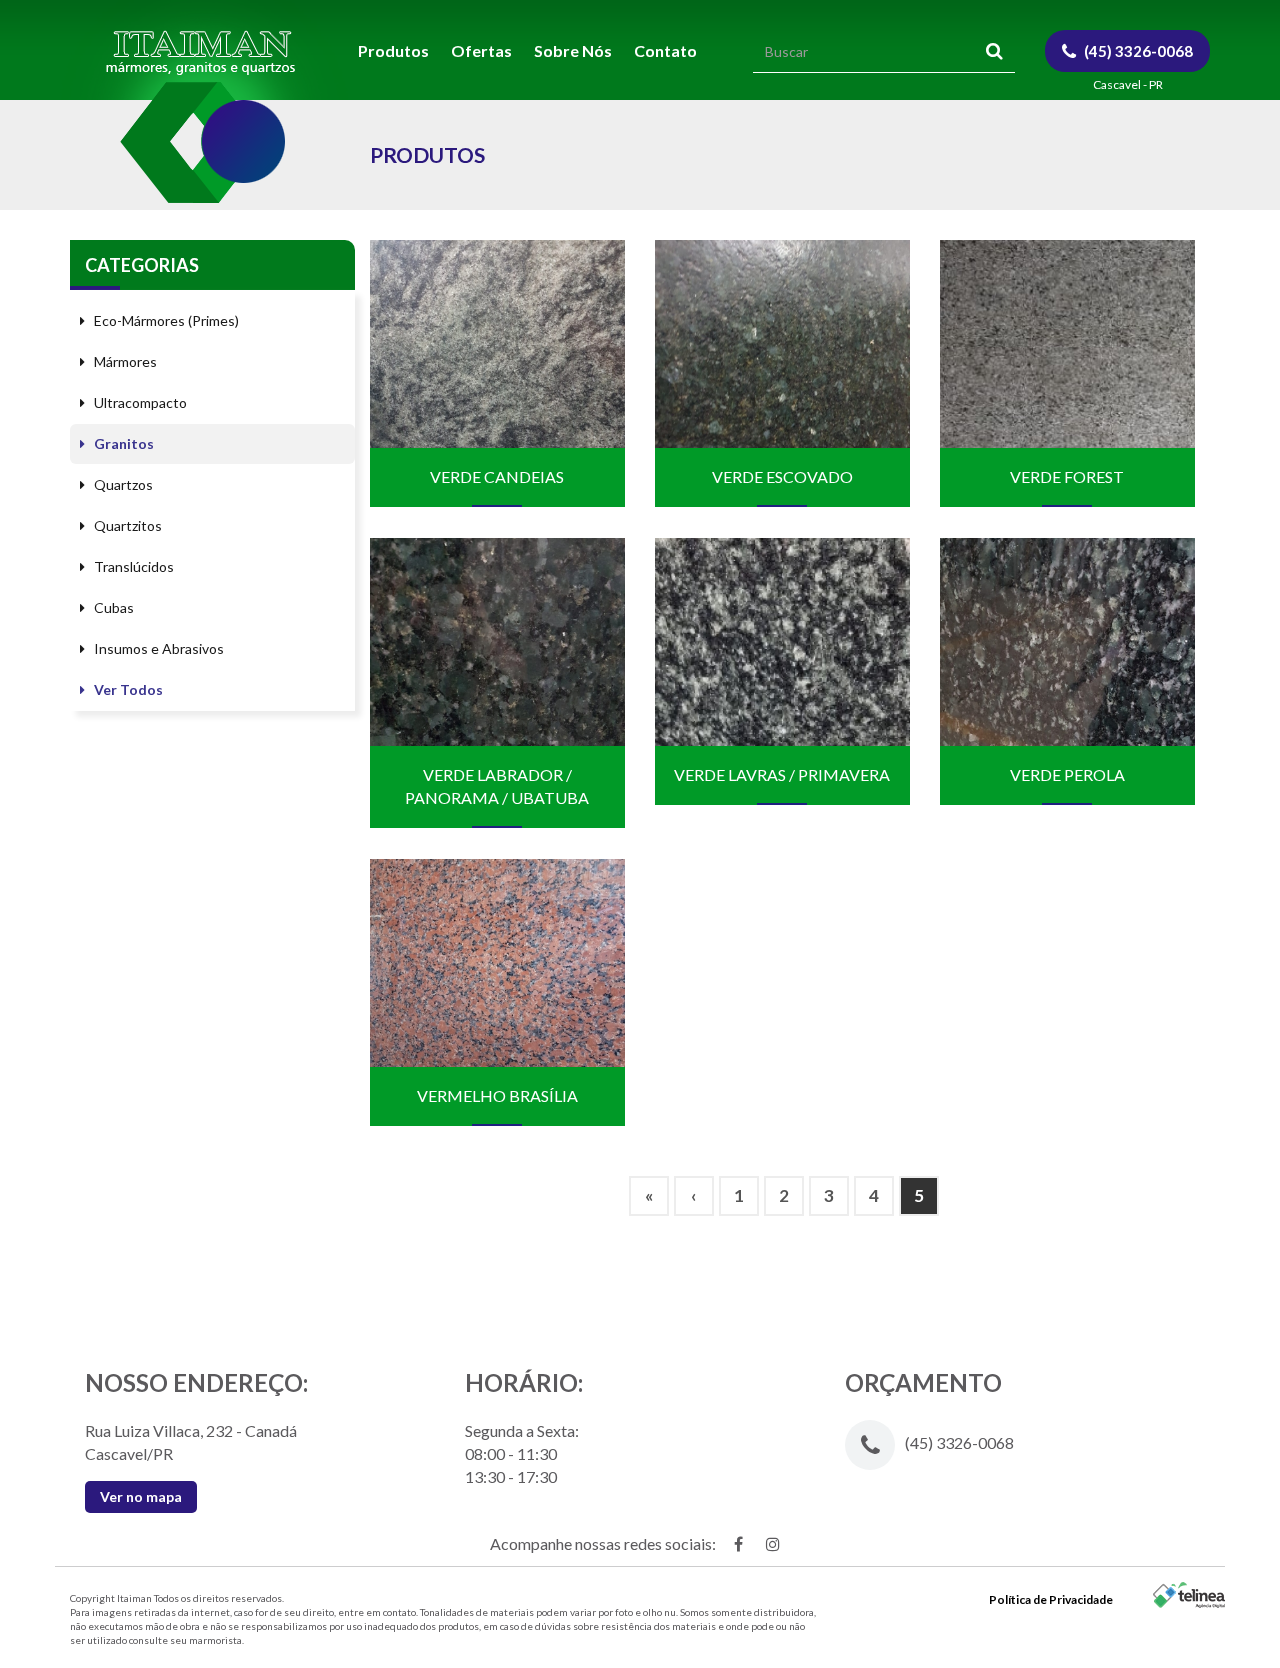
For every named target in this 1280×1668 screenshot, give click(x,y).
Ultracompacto (139, 402)
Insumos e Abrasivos (157, 648)
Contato (665, 50)
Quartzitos (126, 525)
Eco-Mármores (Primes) (165, 320)
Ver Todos (127, 689)
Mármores (124, 361)
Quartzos (122, 484)
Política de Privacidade (1051, 1599)
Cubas (112, 607)
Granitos (122, 443)
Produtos (393, 50)
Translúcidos (132, 566)
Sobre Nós (573, 50)
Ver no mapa (141, 1496)
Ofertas (481, 50)
